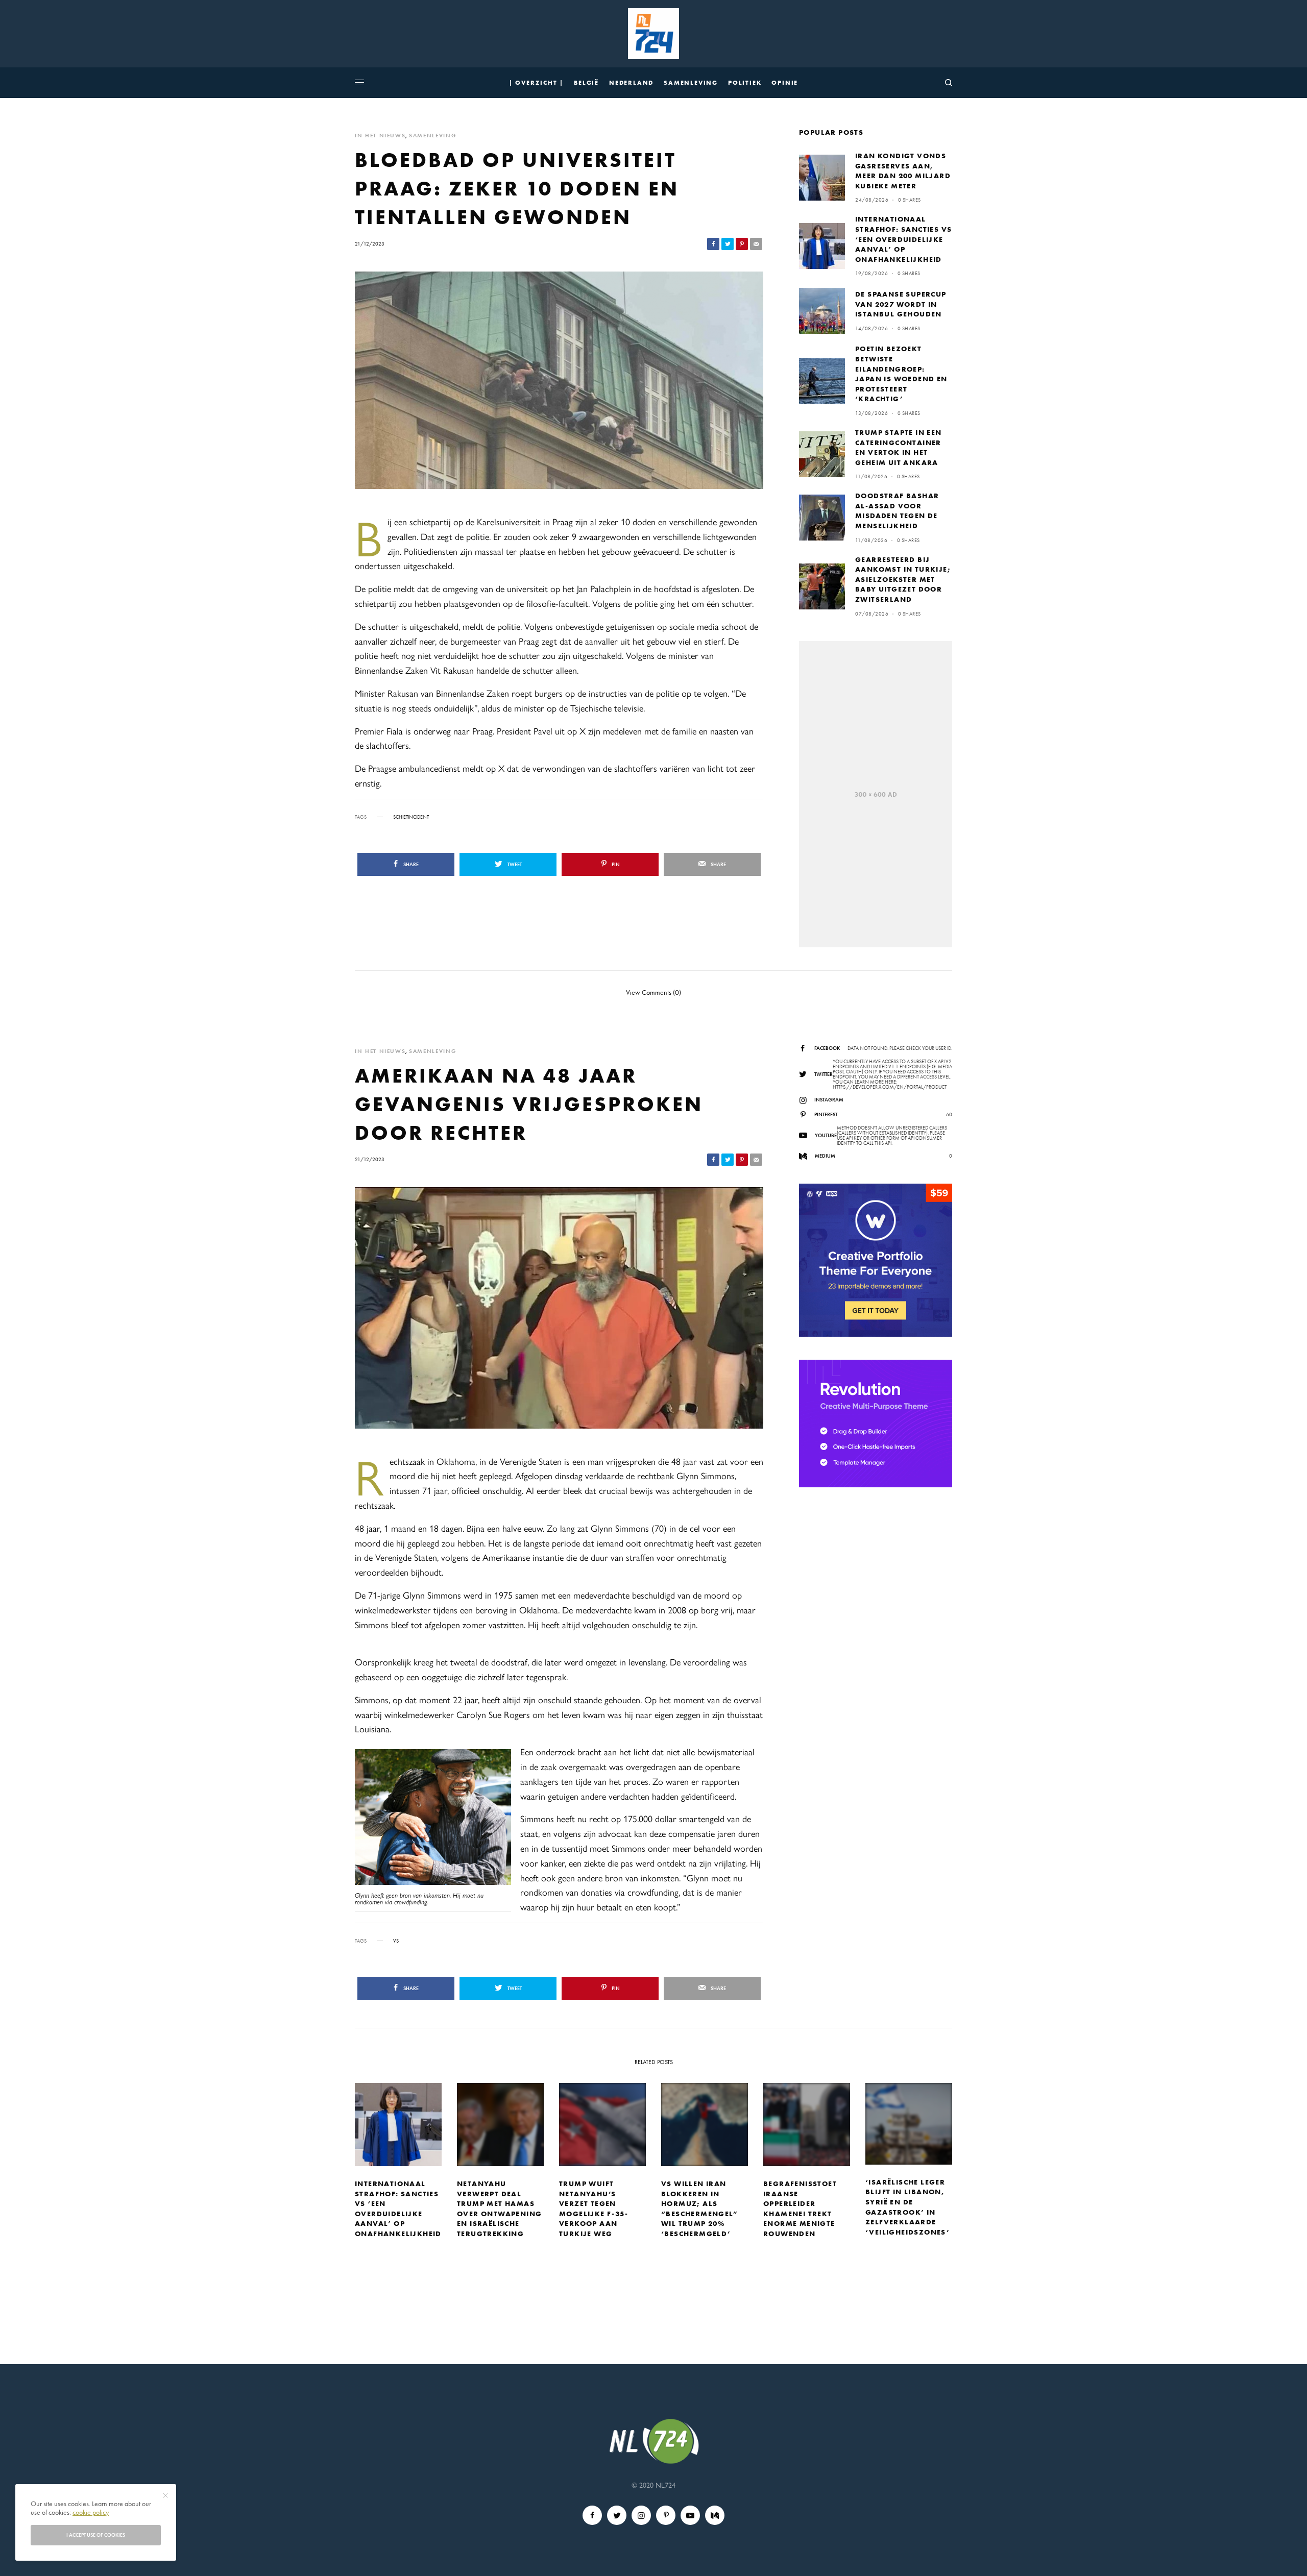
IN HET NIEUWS (380, 136)
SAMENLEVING (432, 136)
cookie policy (91, 2512)
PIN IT (439, 1831)
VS (396, 1941)
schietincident (411, 817)
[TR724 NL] (653, 34)
